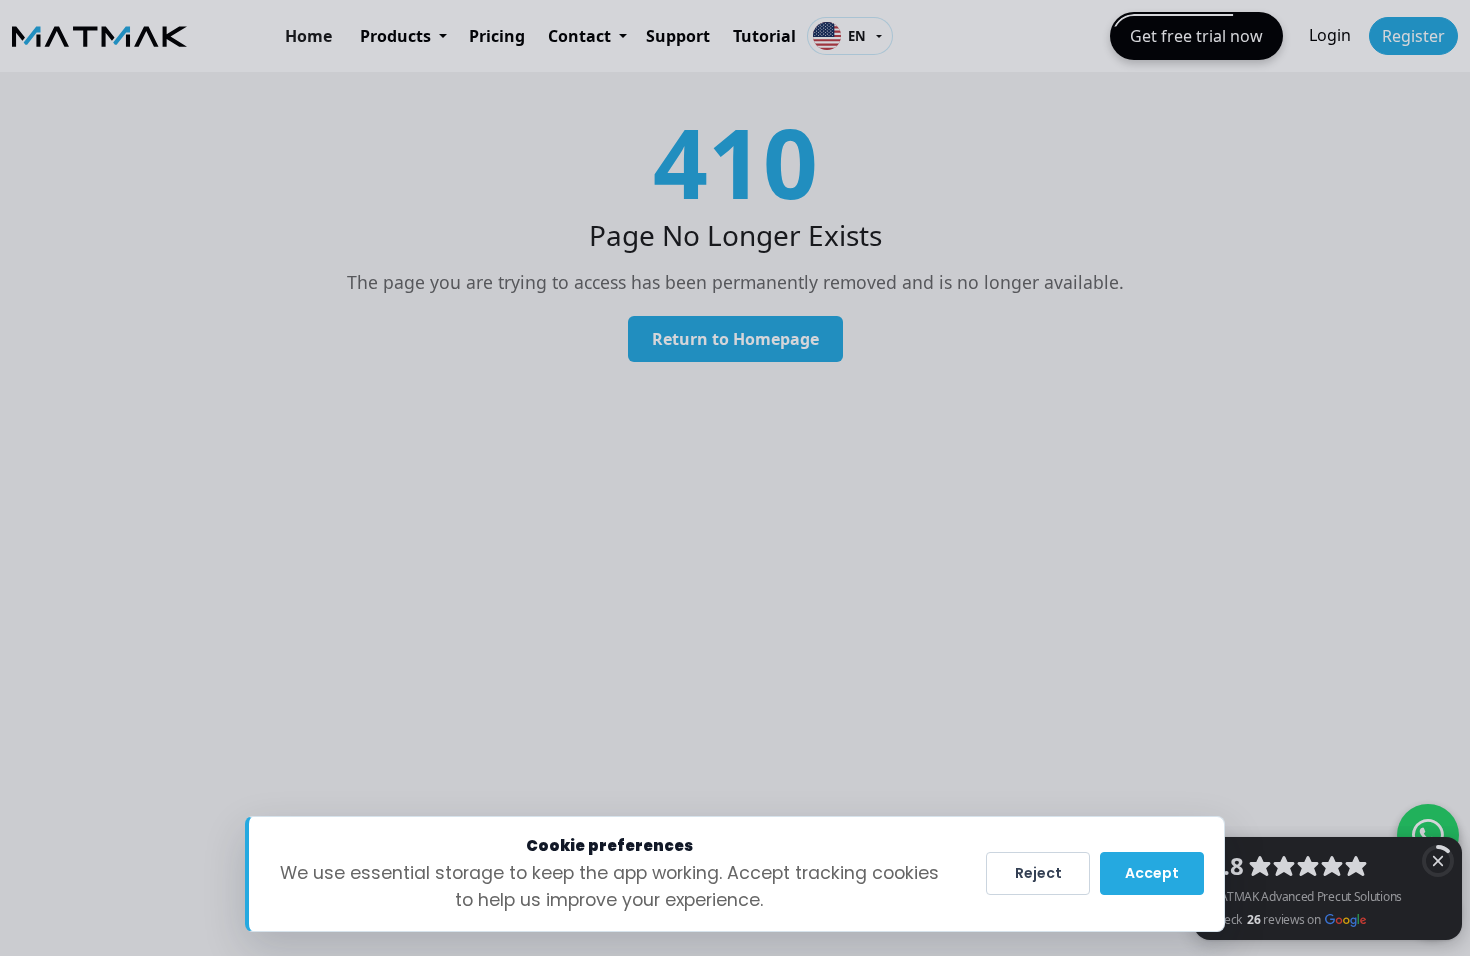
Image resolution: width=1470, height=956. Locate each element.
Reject (1038, 873)
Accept (1152, 873)
